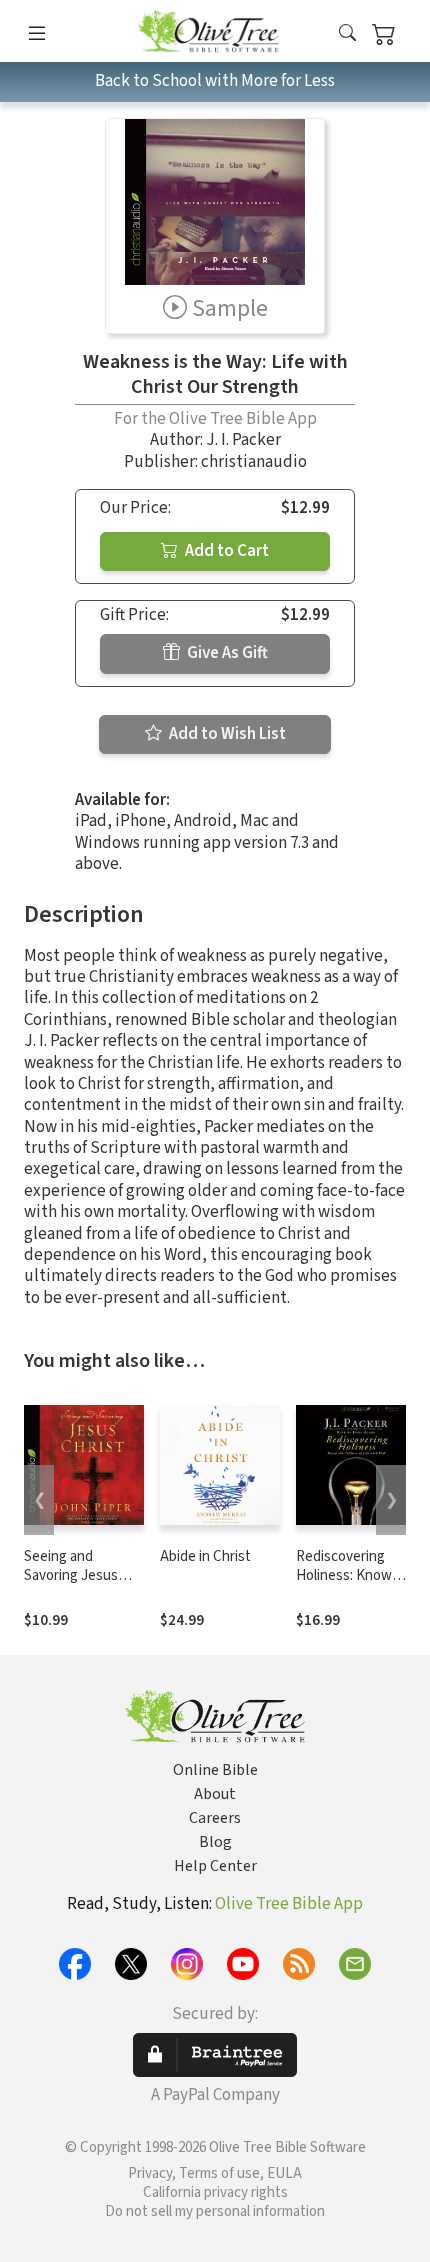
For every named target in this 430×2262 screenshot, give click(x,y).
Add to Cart (225, 551)
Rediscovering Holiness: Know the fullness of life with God (352, 1585)
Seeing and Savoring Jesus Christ (71, 1575)
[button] (347, 34)
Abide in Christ (205, 1556)
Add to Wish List (226, 734)
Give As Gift (226, 653)
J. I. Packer (243, 440)
